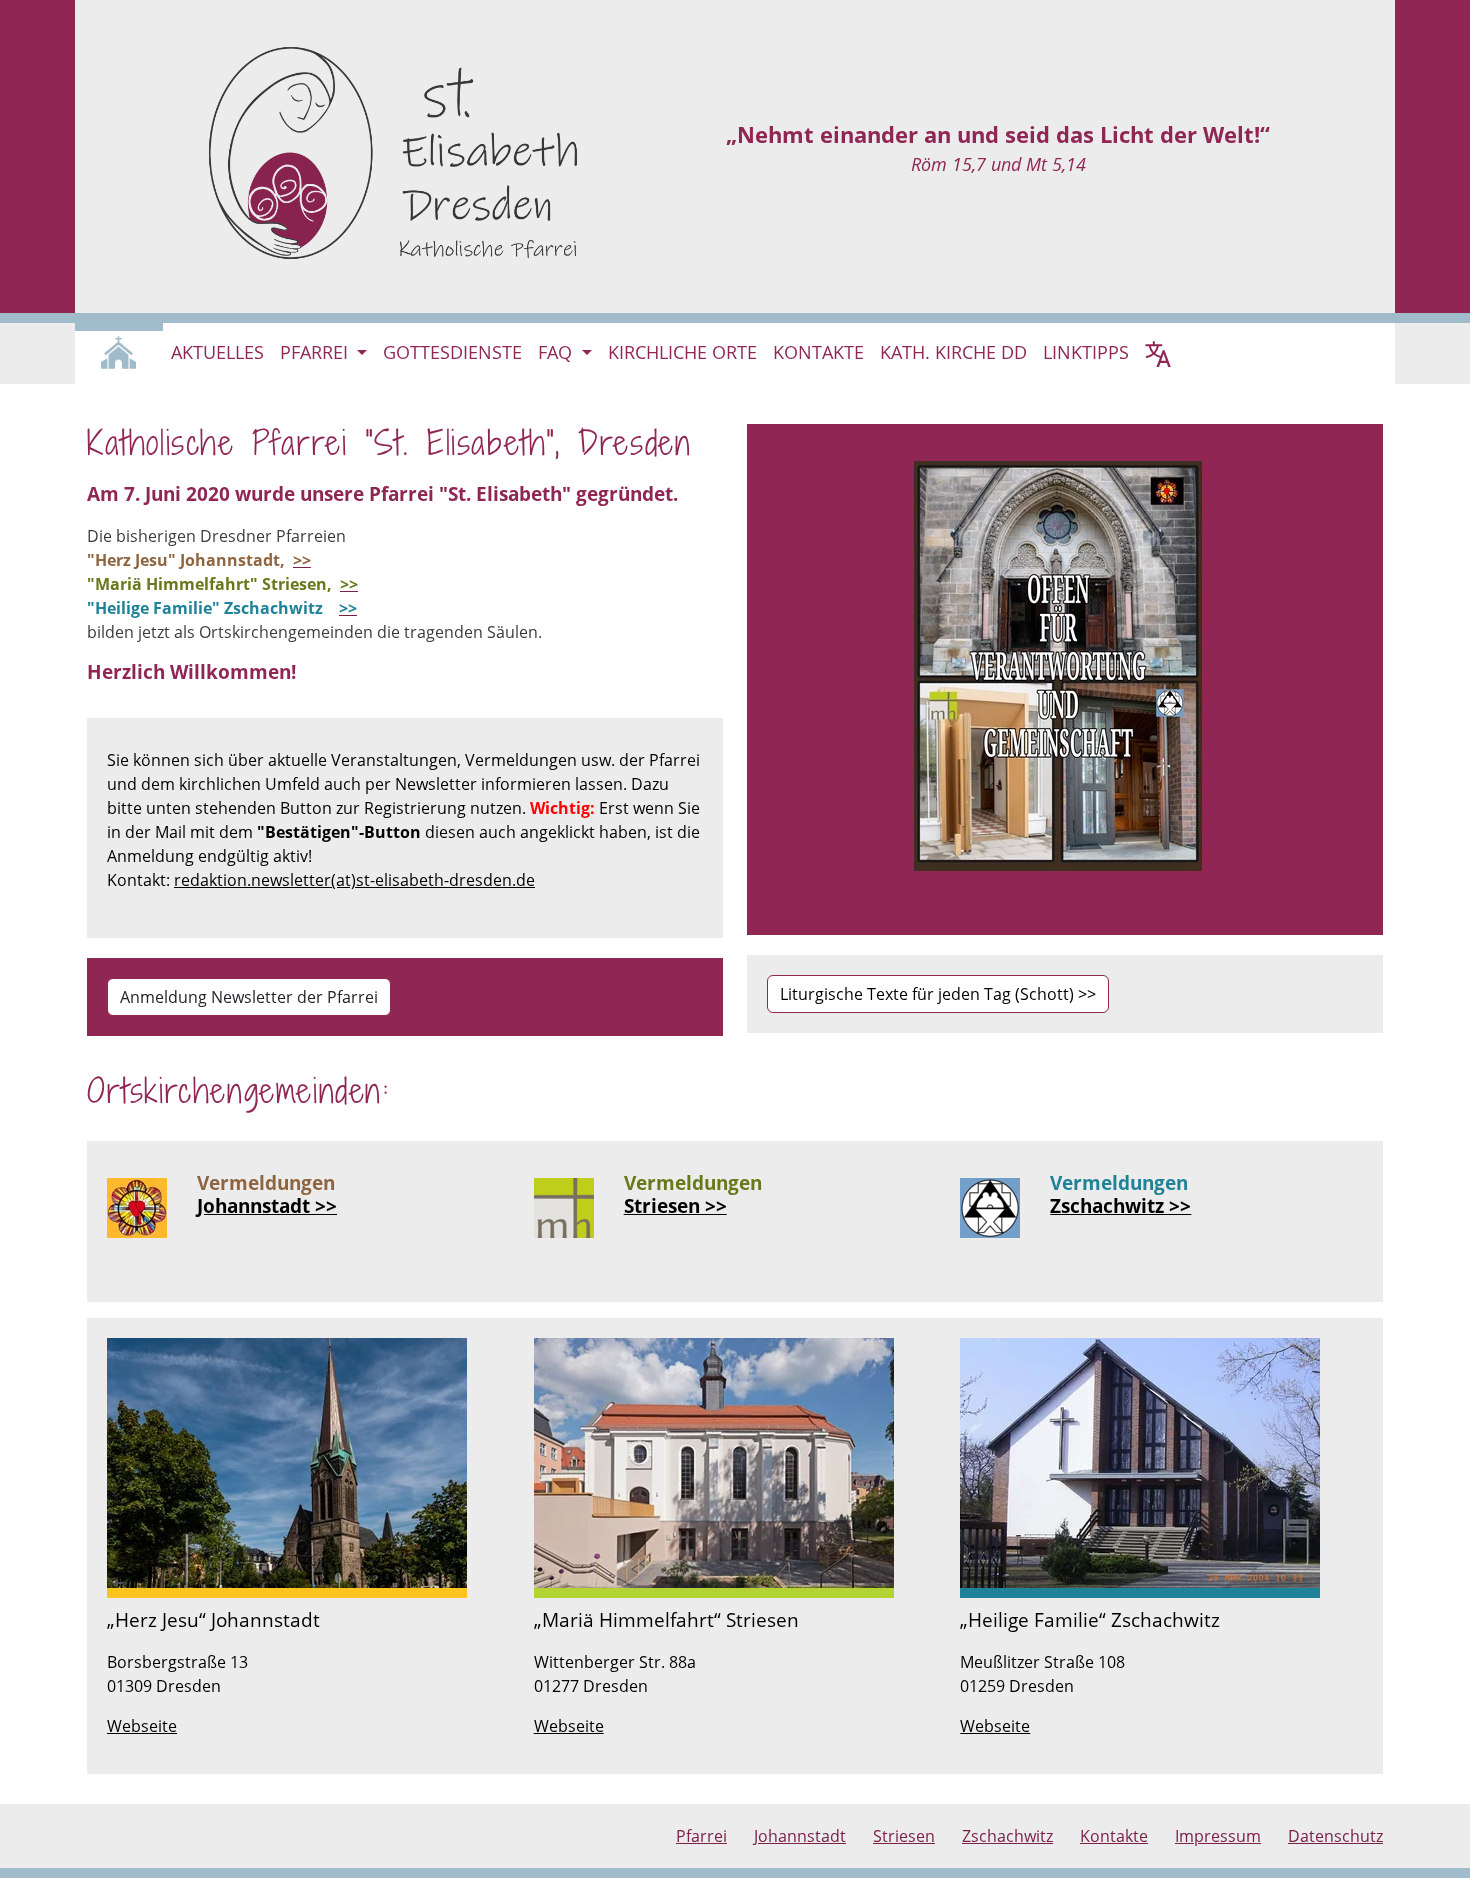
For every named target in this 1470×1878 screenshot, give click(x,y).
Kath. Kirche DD (953, 352)
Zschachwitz (1007, 1836)
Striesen (904, 1836)
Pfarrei (316, 352)
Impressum (1218, 1836)
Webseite (142, 1726)
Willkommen (119, 352)
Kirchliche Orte (682, 352)
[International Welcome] (1158, 353)
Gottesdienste (452, 352)
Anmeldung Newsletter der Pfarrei (249, 997)
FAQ (557, 352)
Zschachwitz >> (1120, 1205)
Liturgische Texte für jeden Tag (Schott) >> (938, 994)
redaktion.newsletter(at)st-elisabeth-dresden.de (354, 880)
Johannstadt (800, 1836)
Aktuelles (217, 352)
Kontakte (818, 352)
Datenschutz (1335, 1836)
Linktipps (1086, 352)
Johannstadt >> (267, 1205)
